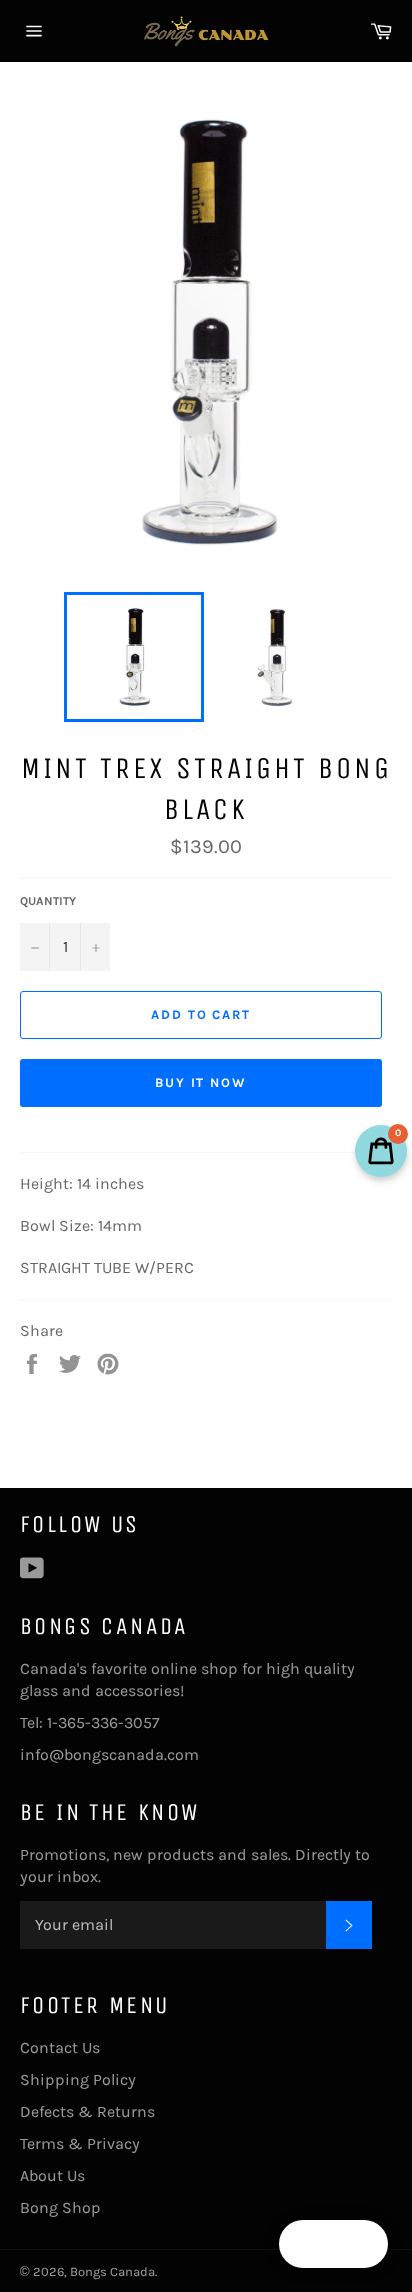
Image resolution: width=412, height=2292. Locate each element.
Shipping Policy (78, 2079)
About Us (52, 2175)
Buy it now (201, 1082)
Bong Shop (60, 2207)
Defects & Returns (87, 2111)
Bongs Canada (112, 2271)
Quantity (48, 901)
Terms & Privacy (80, 2143)
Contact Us (60, 2047)
